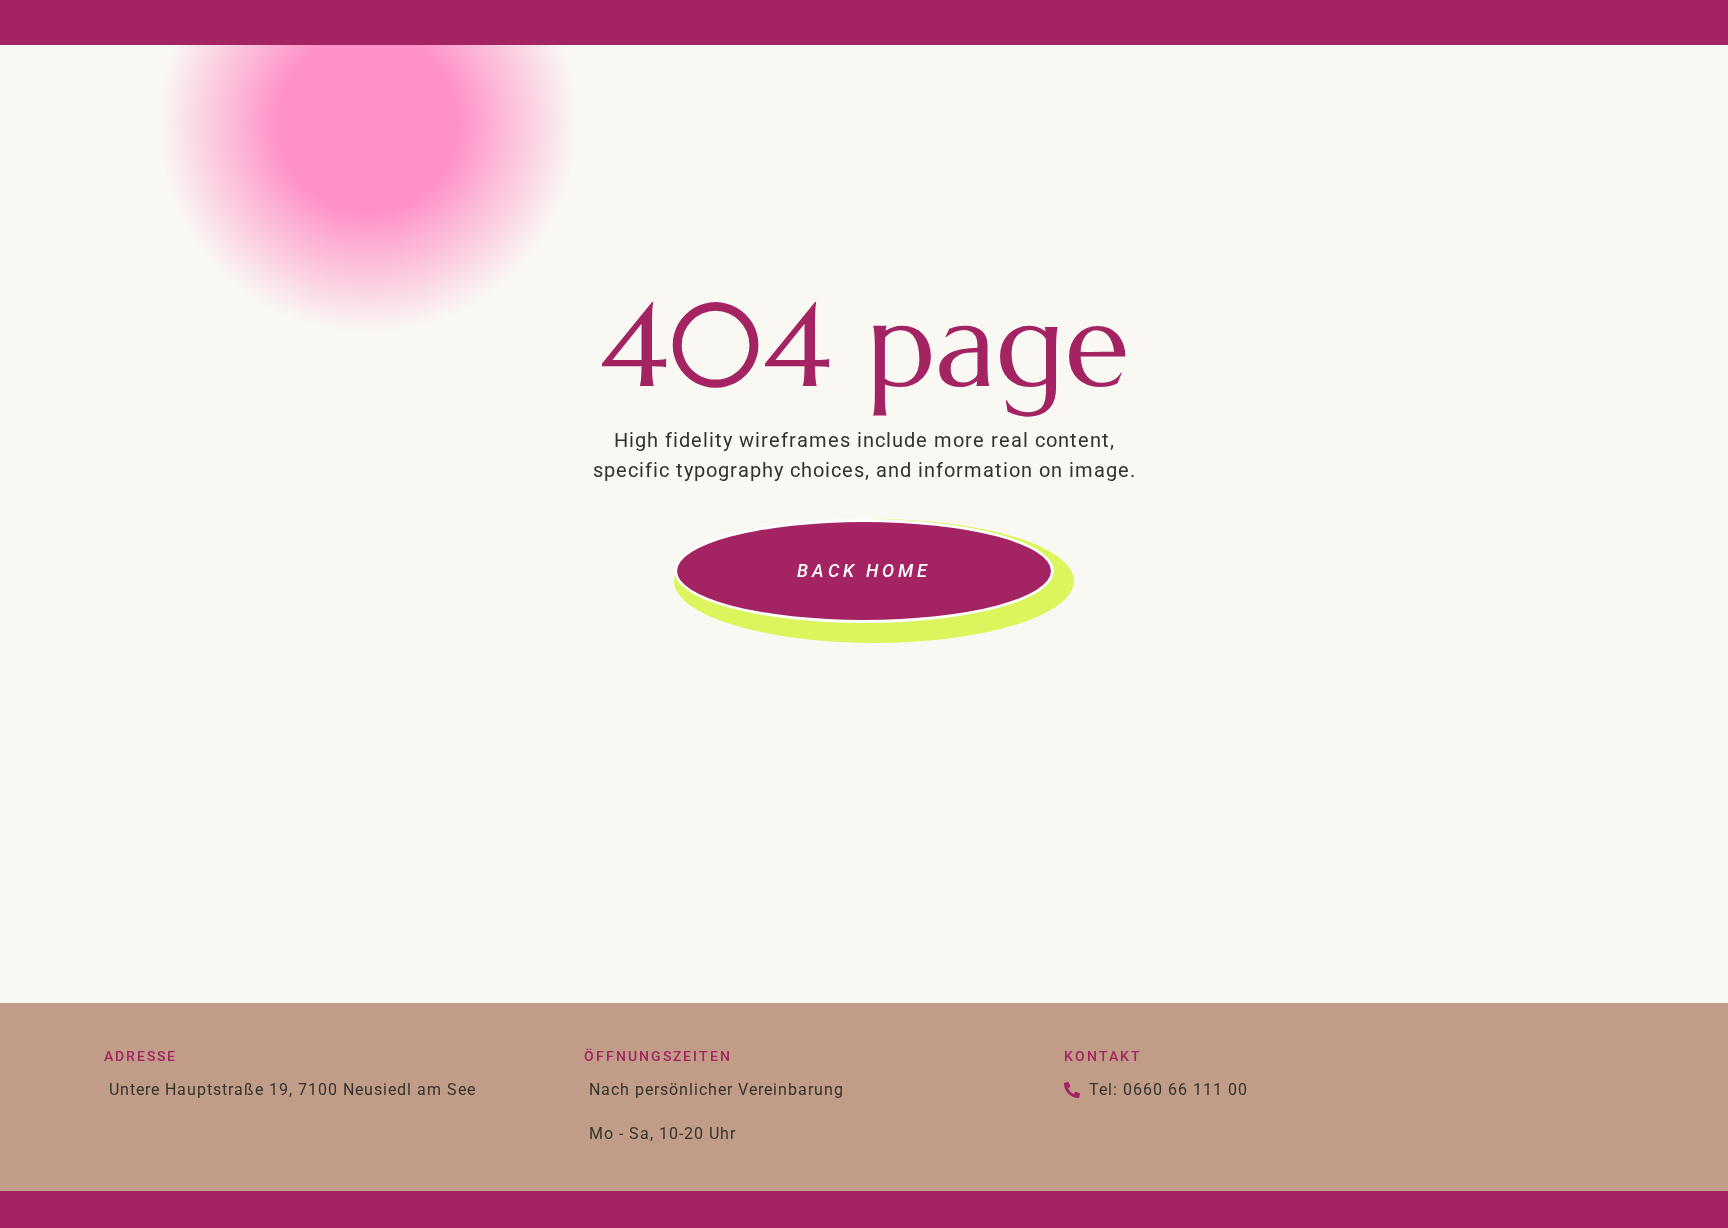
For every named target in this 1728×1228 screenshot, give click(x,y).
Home (128, 23)
